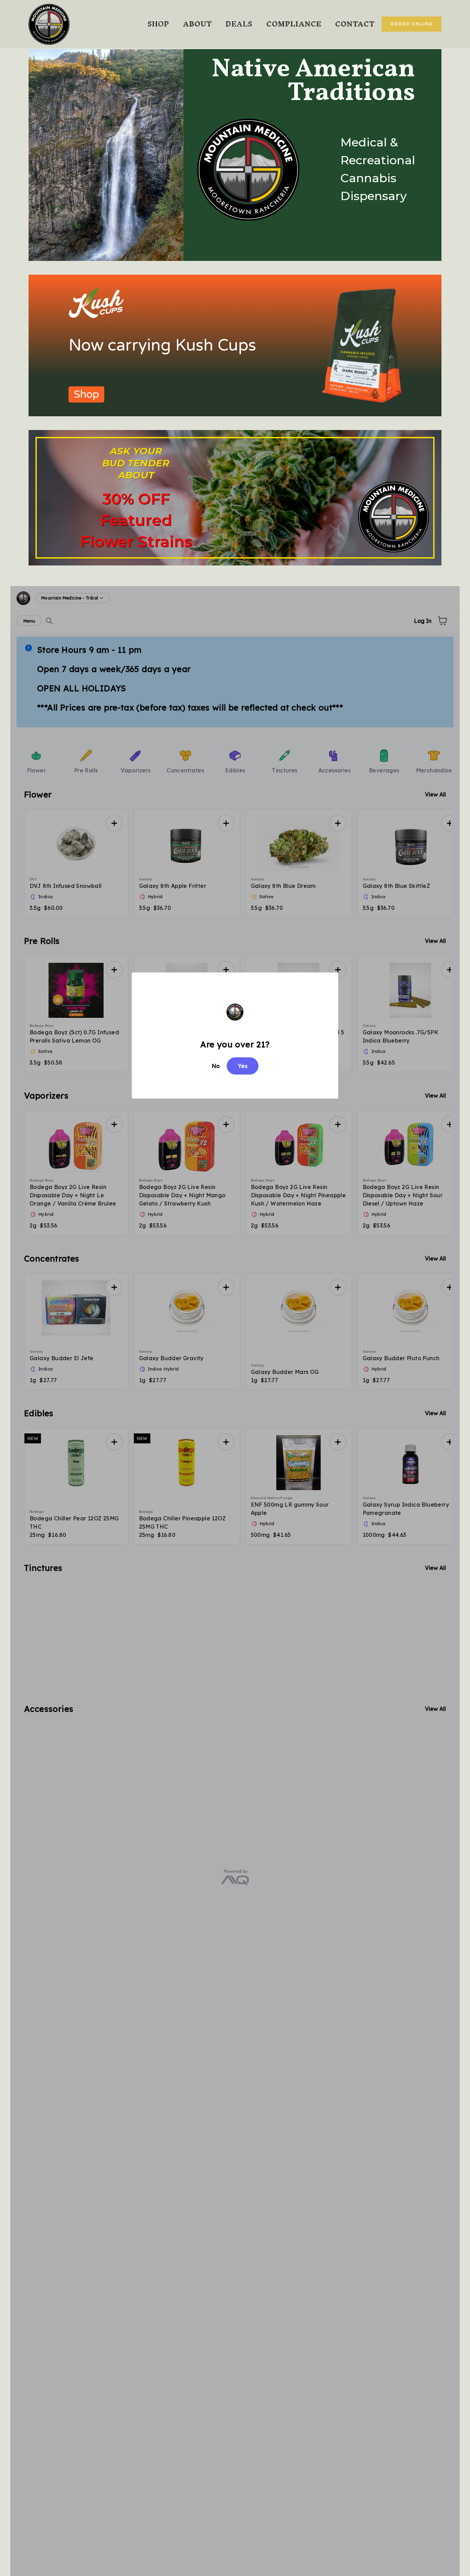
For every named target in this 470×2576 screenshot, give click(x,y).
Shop (158, 24)
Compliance (294, 24)
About (197, 24)
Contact (355, 24)
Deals (239, 24)
